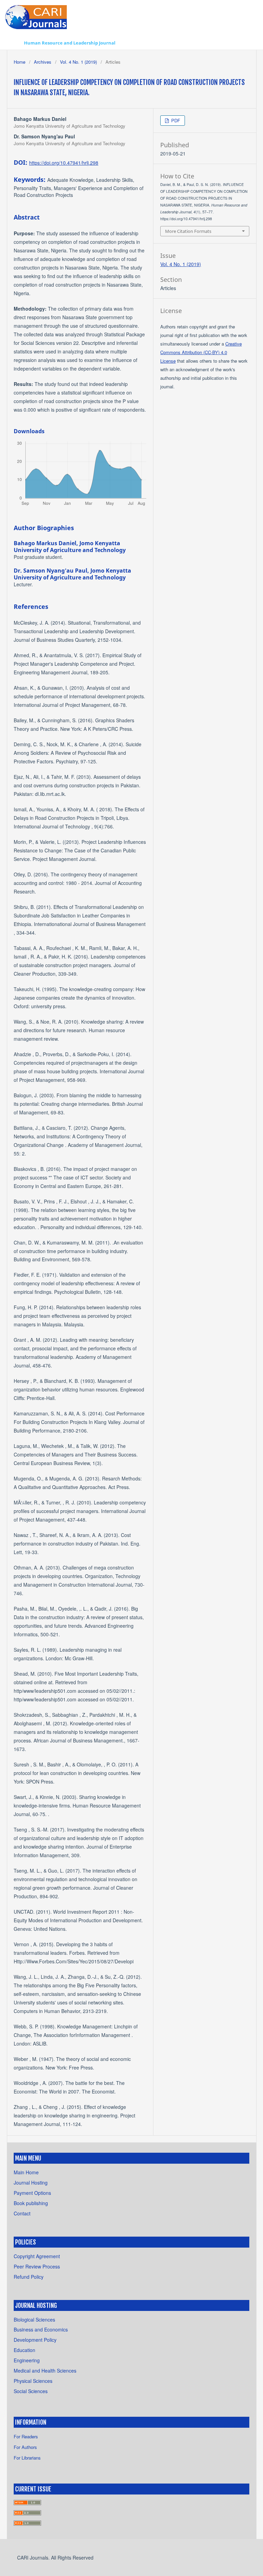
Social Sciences (31, 2391)
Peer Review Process (37, 2266)
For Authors (25, 2447)
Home (20, 62)
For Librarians (27, 2458)
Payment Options (32, 2193)
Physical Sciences (33, 2381)
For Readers (26, 2436)
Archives (43, 62)
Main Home (26, 2172)
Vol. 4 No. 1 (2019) (78, 62)
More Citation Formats (188, 231)
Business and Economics (41, 2329)
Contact (22, 2213)
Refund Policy (29, 2277)
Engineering (27, 2360)
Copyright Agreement (37, 2256)
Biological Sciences (34, 2319)
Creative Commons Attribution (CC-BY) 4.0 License (201, 352)
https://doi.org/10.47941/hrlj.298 (64, 163)
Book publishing (31, 2203)
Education (24, 2350)
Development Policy (35, 2340)
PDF (175, 120)
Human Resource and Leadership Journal (70, 43)
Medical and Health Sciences (45, 2371)
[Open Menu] (14, 43)
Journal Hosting (31, 2183)
